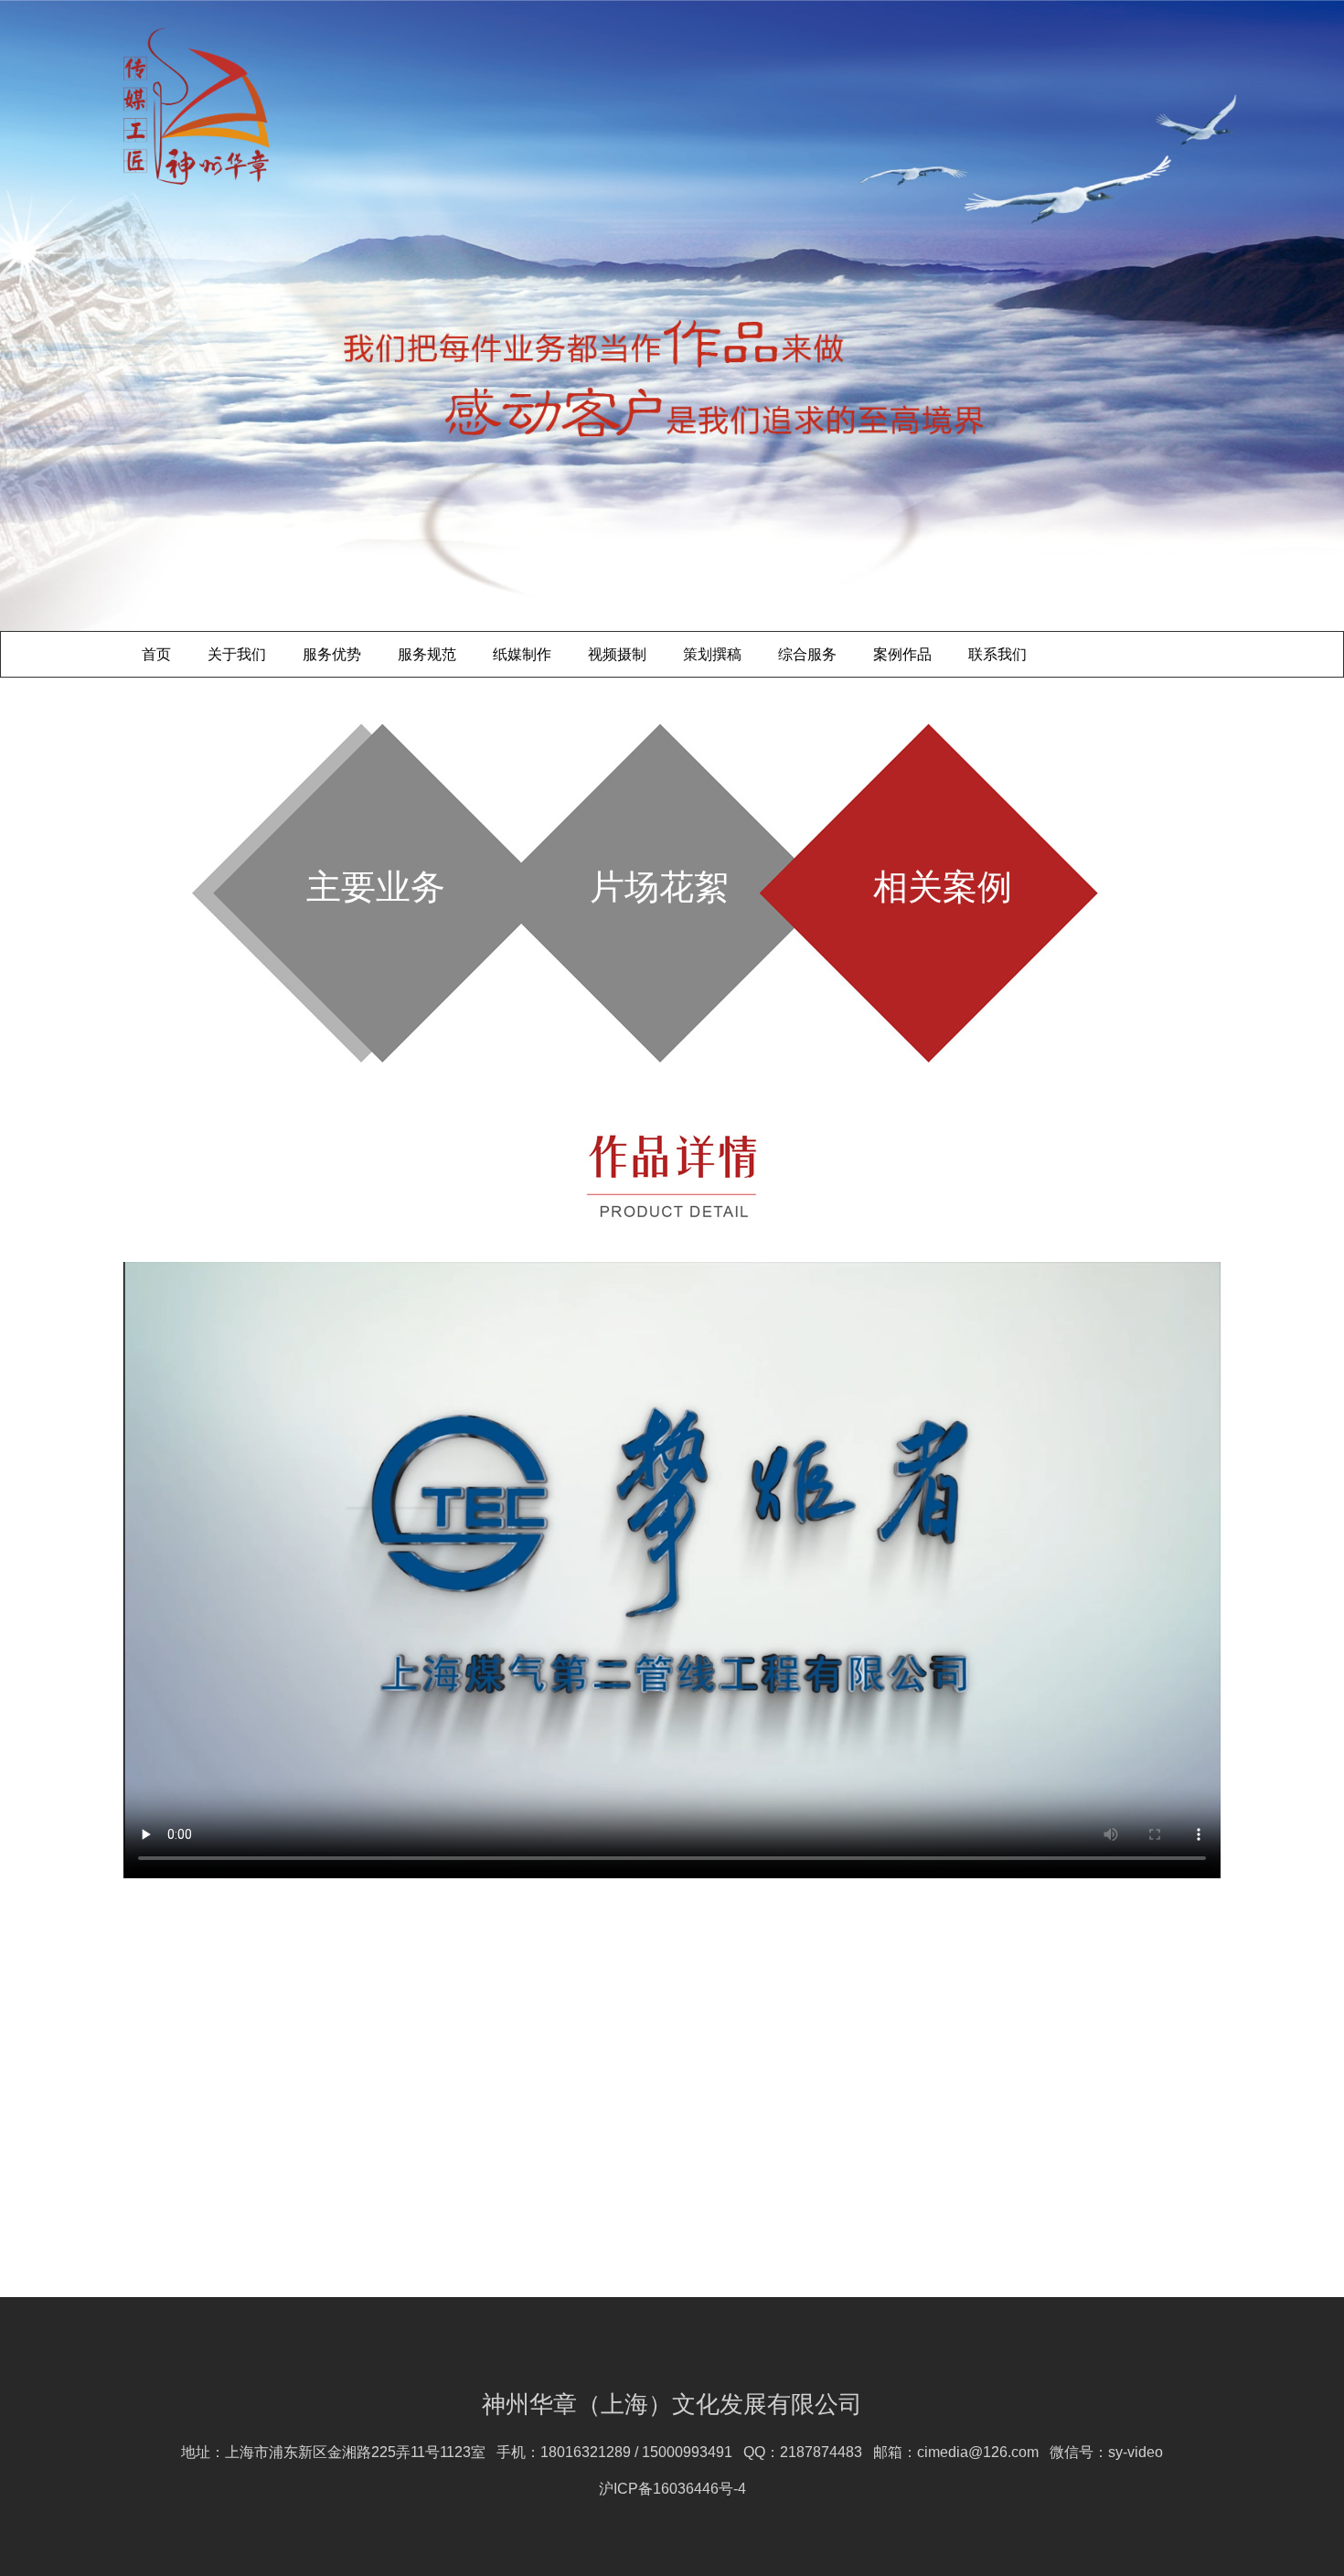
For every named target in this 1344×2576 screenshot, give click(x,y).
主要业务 (376, 887)
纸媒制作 (522, 654)
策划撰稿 (712, 654)
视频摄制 (617, 654)
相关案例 (943, 887)
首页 (156, 654)
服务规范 (427, 654)
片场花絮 (659, 887)
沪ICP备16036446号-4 (672, 2489)
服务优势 (332, 654)
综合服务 (807, 654)
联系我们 (997, 654)
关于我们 (237, 654)
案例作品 (902, 654)
